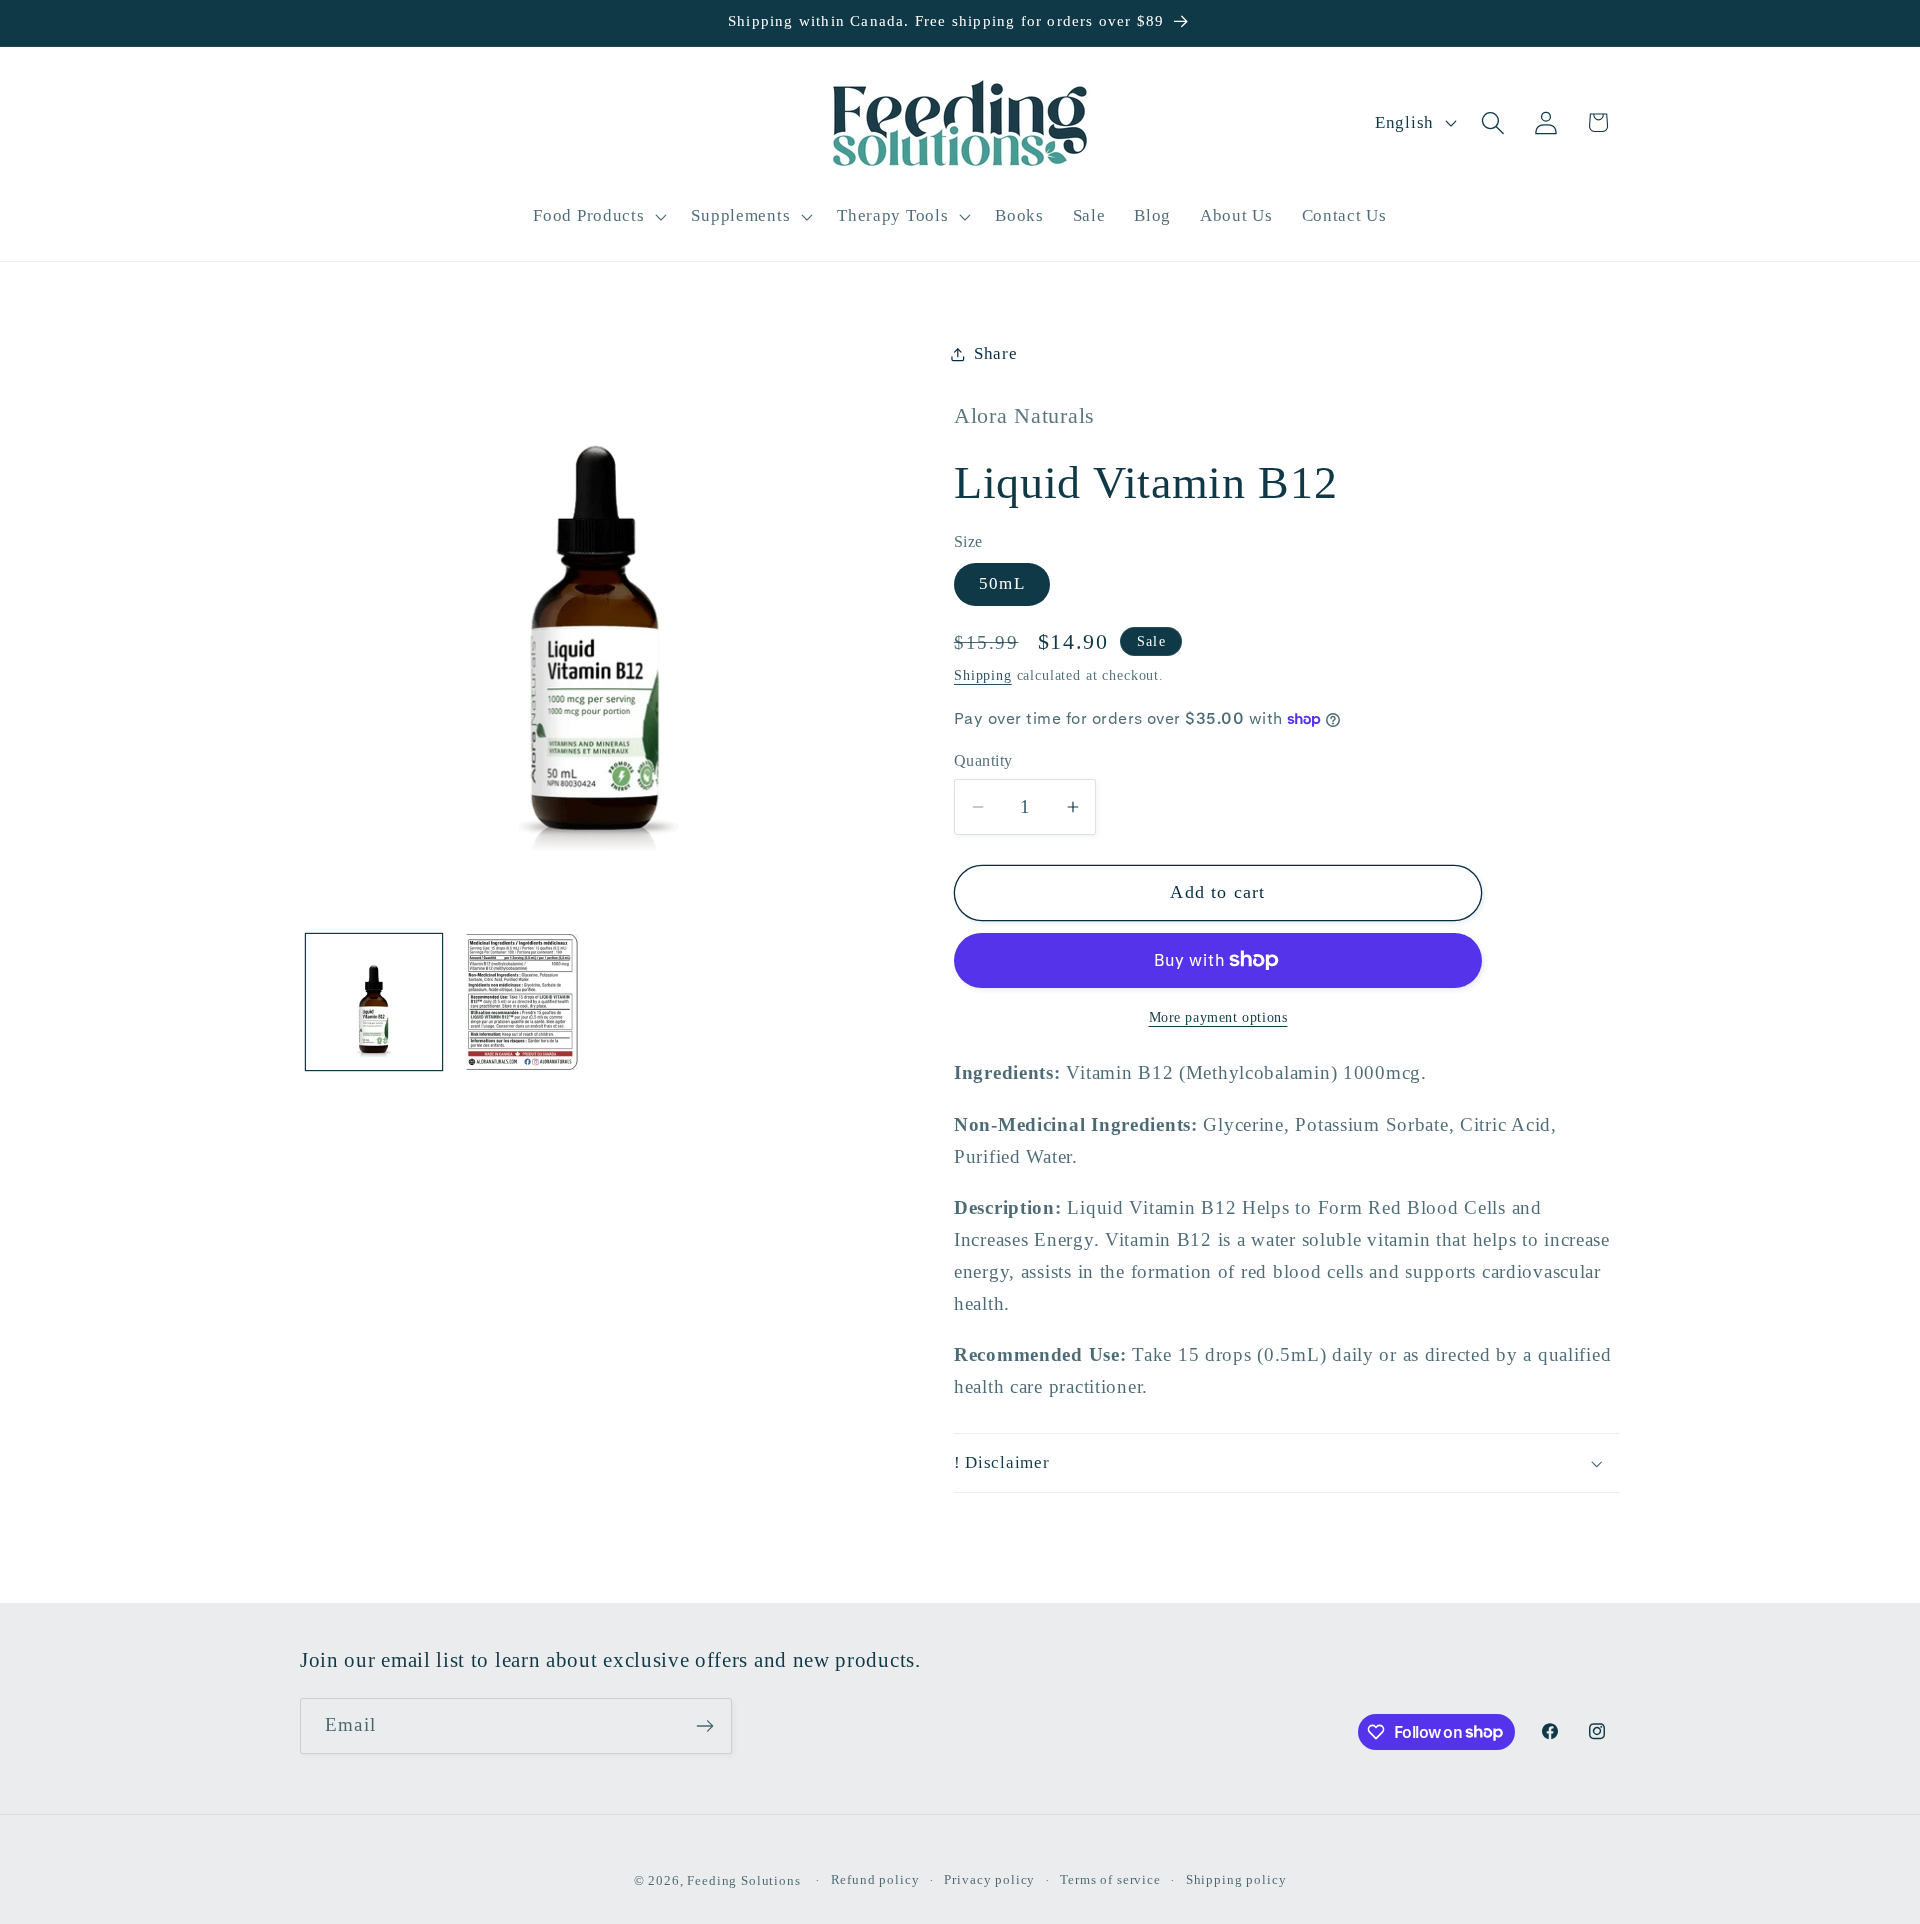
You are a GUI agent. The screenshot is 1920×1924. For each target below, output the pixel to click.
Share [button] (996, 353)
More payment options (1218, 1017)
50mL (1002, 583)
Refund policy (875, 1879)
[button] (598, 216)
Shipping (983, 675)
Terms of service (1110, 1879)
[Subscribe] (704, 1726)
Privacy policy (989, 1879)
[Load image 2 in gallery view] (522, 1002)
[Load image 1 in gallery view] (374, 1002)
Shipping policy (1236, 1879)
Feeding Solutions (743, 1880)
